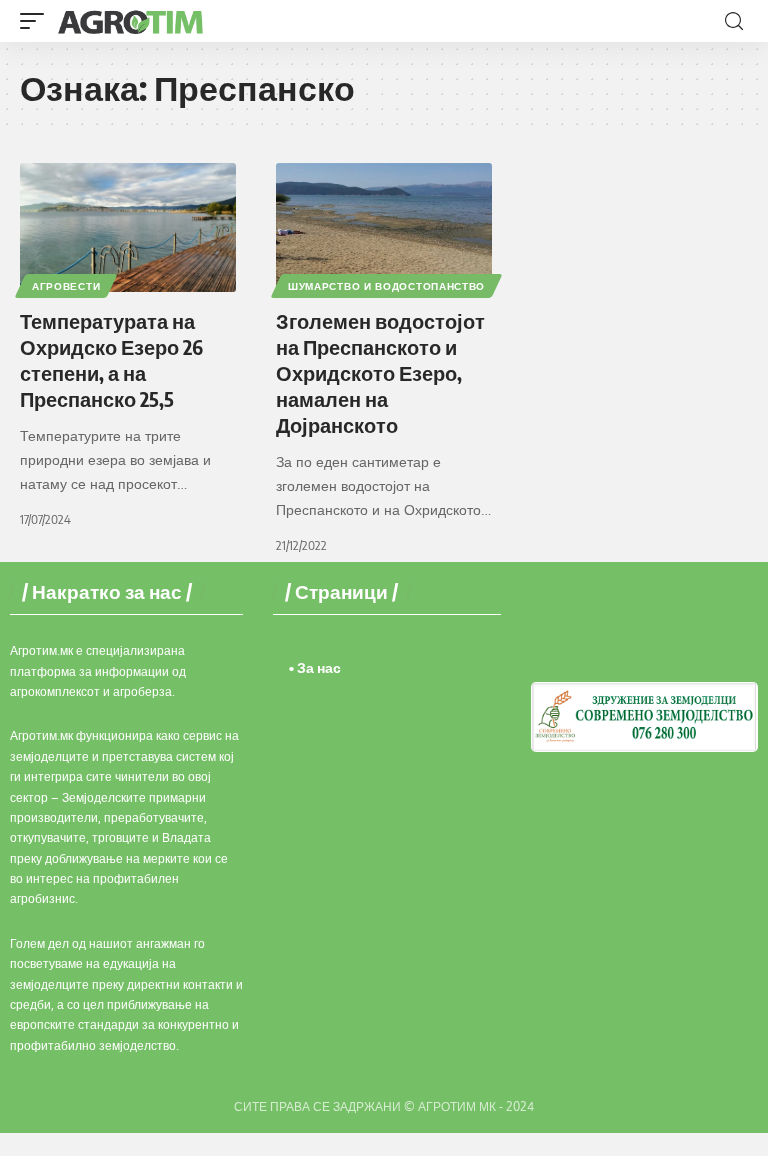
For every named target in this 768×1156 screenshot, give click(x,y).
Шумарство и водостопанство (386, 286)
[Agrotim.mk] (131, 21)
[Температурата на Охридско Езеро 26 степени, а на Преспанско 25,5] (128, 228)
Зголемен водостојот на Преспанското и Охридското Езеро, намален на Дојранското (380, 372)
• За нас (315, 667)
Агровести (66, 286)
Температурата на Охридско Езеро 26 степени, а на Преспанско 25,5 (111, 359)
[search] (734, 21)
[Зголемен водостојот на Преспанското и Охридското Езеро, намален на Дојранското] (384, 228)
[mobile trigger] (37, 21)
